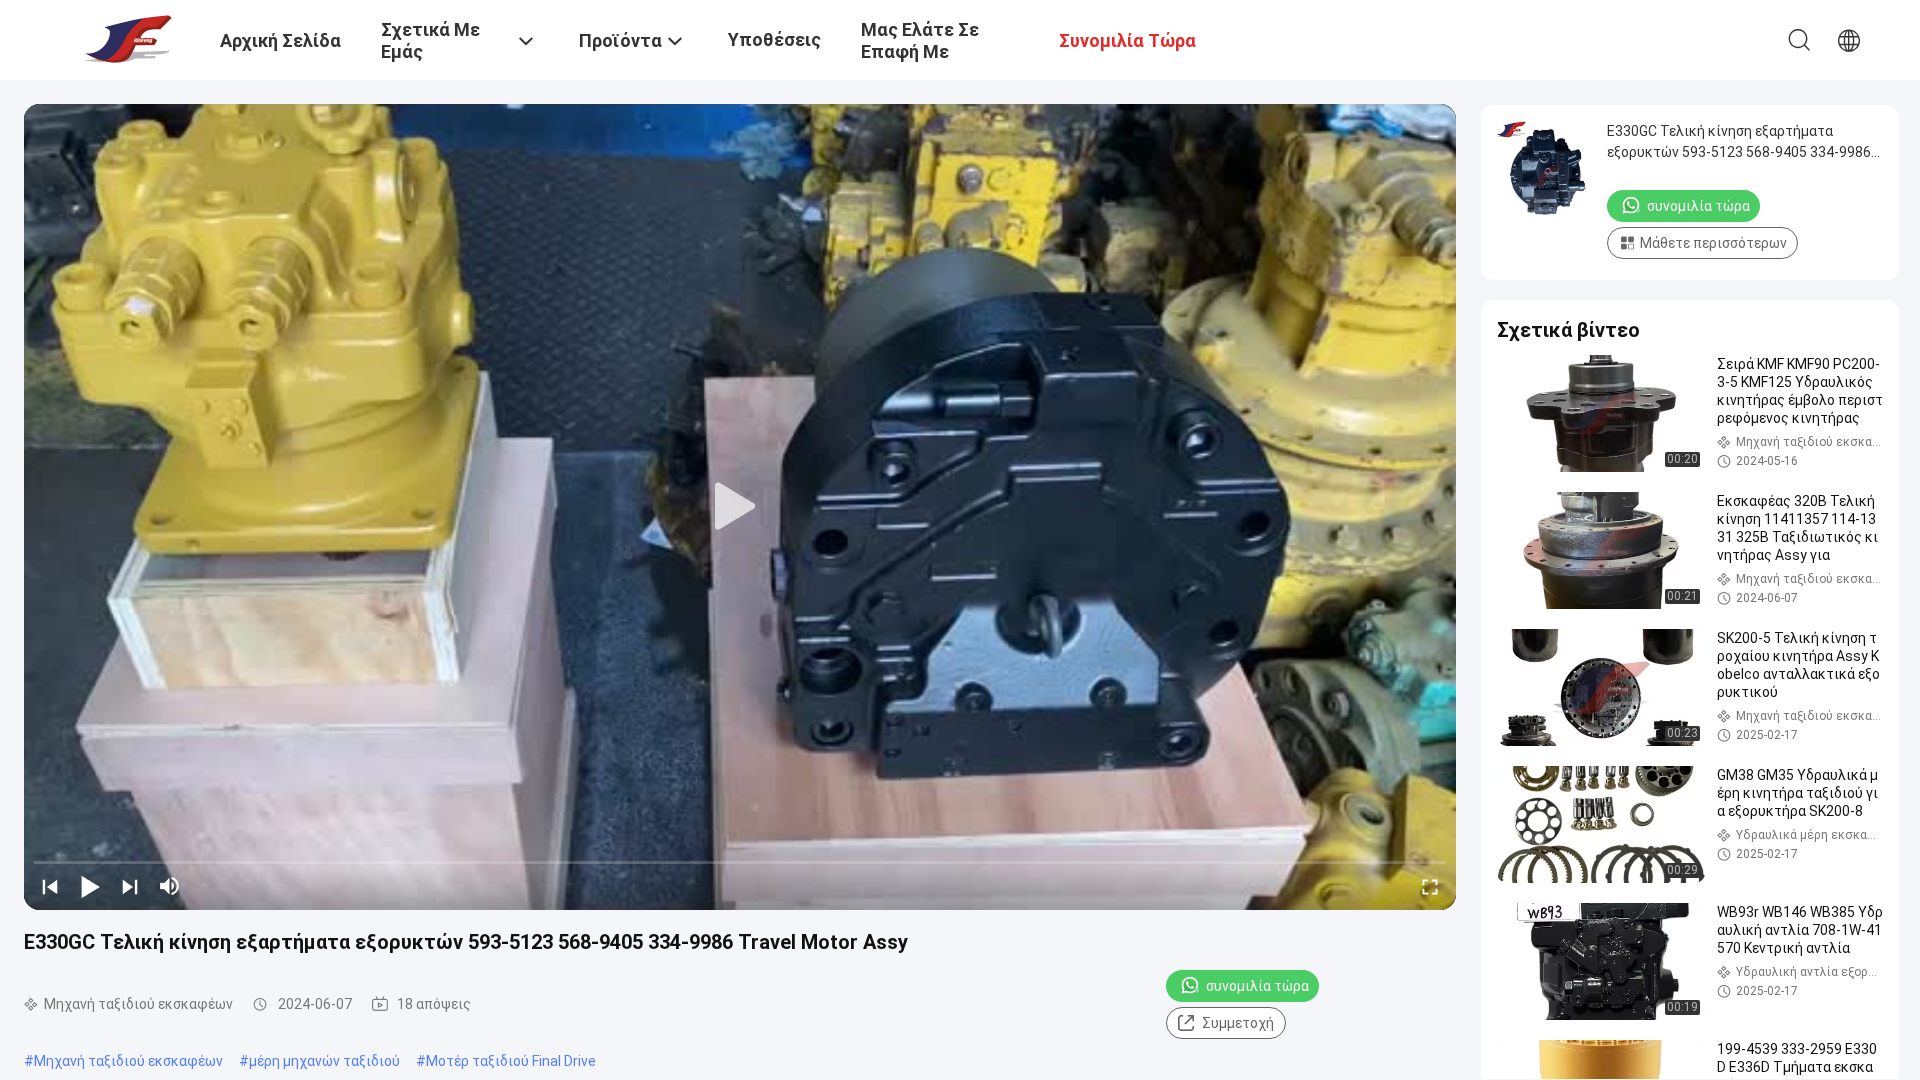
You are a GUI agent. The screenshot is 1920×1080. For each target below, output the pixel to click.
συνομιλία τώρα (1257, 986)
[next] (130, 886)
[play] (740, 507)
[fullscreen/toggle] (1430, 886)
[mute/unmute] (170, 886)
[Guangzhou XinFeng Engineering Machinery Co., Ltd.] (125, 38)
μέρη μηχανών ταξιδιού (324, 1061)
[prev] (50, 886)
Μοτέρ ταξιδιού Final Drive (511, 1061)
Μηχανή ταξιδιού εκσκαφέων (128, 1061)
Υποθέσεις (774, 39)
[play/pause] (90, 886)
